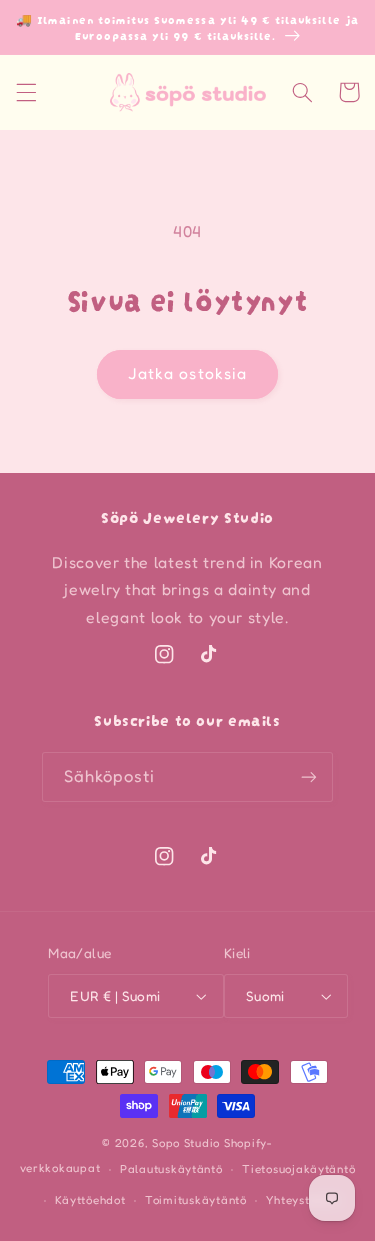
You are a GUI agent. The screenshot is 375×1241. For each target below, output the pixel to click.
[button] (26, 92)
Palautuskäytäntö (171, 1169)
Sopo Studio (186, 1143)
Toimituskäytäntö (196, 1200)
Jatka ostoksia (187, 373)
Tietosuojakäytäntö (298, 1169)
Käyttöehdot (90, 1200)
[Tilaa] (309, 776)
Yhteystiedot (302, 1200)
